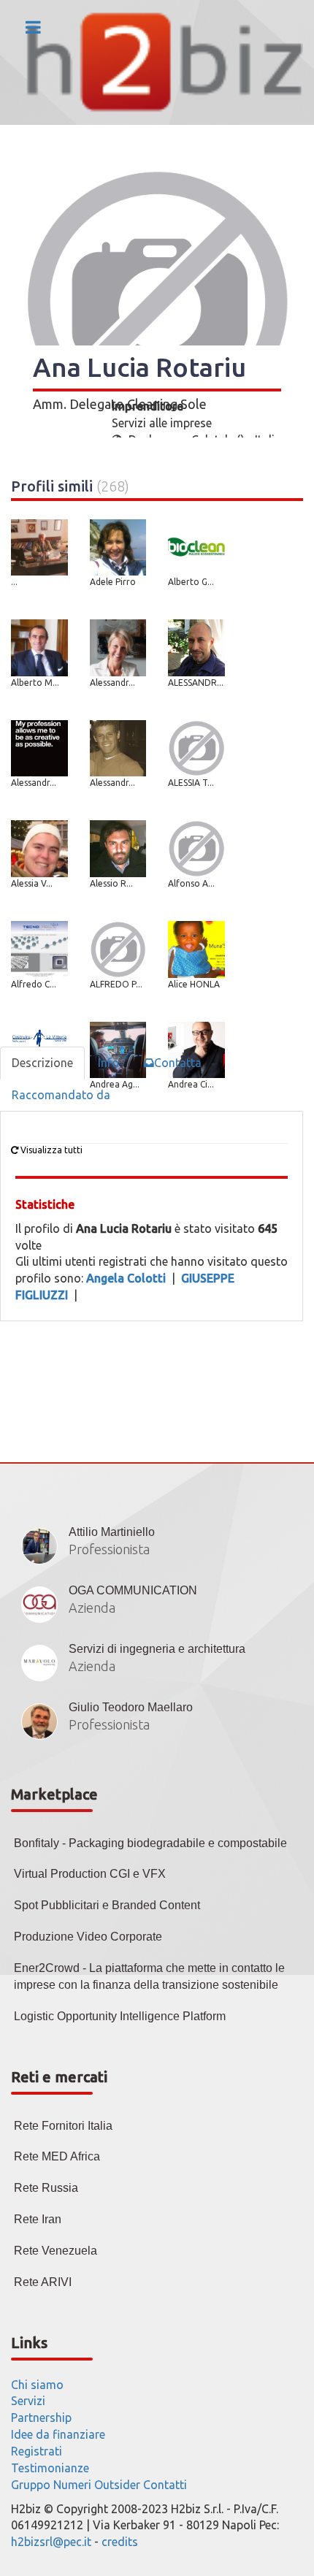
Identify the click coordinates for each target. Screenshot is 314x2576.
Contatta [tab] (178, 1063)
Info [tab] (108, 1063)
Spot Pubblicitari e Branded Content (107, 1905)
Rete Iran (38, 2219)
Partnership (41, 2418)
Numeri (72, 2485)
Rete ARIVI (43, 2282)
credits (120, 2542)
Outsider (117, 2485)
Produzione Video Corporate (88, 1937)
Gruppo (31, 2485)
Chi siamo (37, 2385)
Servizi (28, 2401)
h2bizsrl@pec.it (51, 2542)
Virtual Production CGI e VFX (90, 1874)
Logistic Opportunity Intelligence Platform (120, 2016)
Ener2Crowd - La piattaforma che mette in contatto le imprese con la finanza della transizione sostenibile (149, 1976)
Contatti (165, 2485)
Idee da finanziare (58, 2434)
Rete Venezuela (55, 2251)
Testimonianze (50, 2468)
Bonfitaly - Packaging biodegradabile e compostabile (150, 1843)
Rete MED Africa (57, 2156)
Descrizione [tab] (42, 1063)
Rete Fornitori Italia (63, 2126)
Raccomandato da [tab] (61, 1095)
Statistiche (45, 1204)
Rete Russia (46, 2188)
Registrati (37, 2451)
